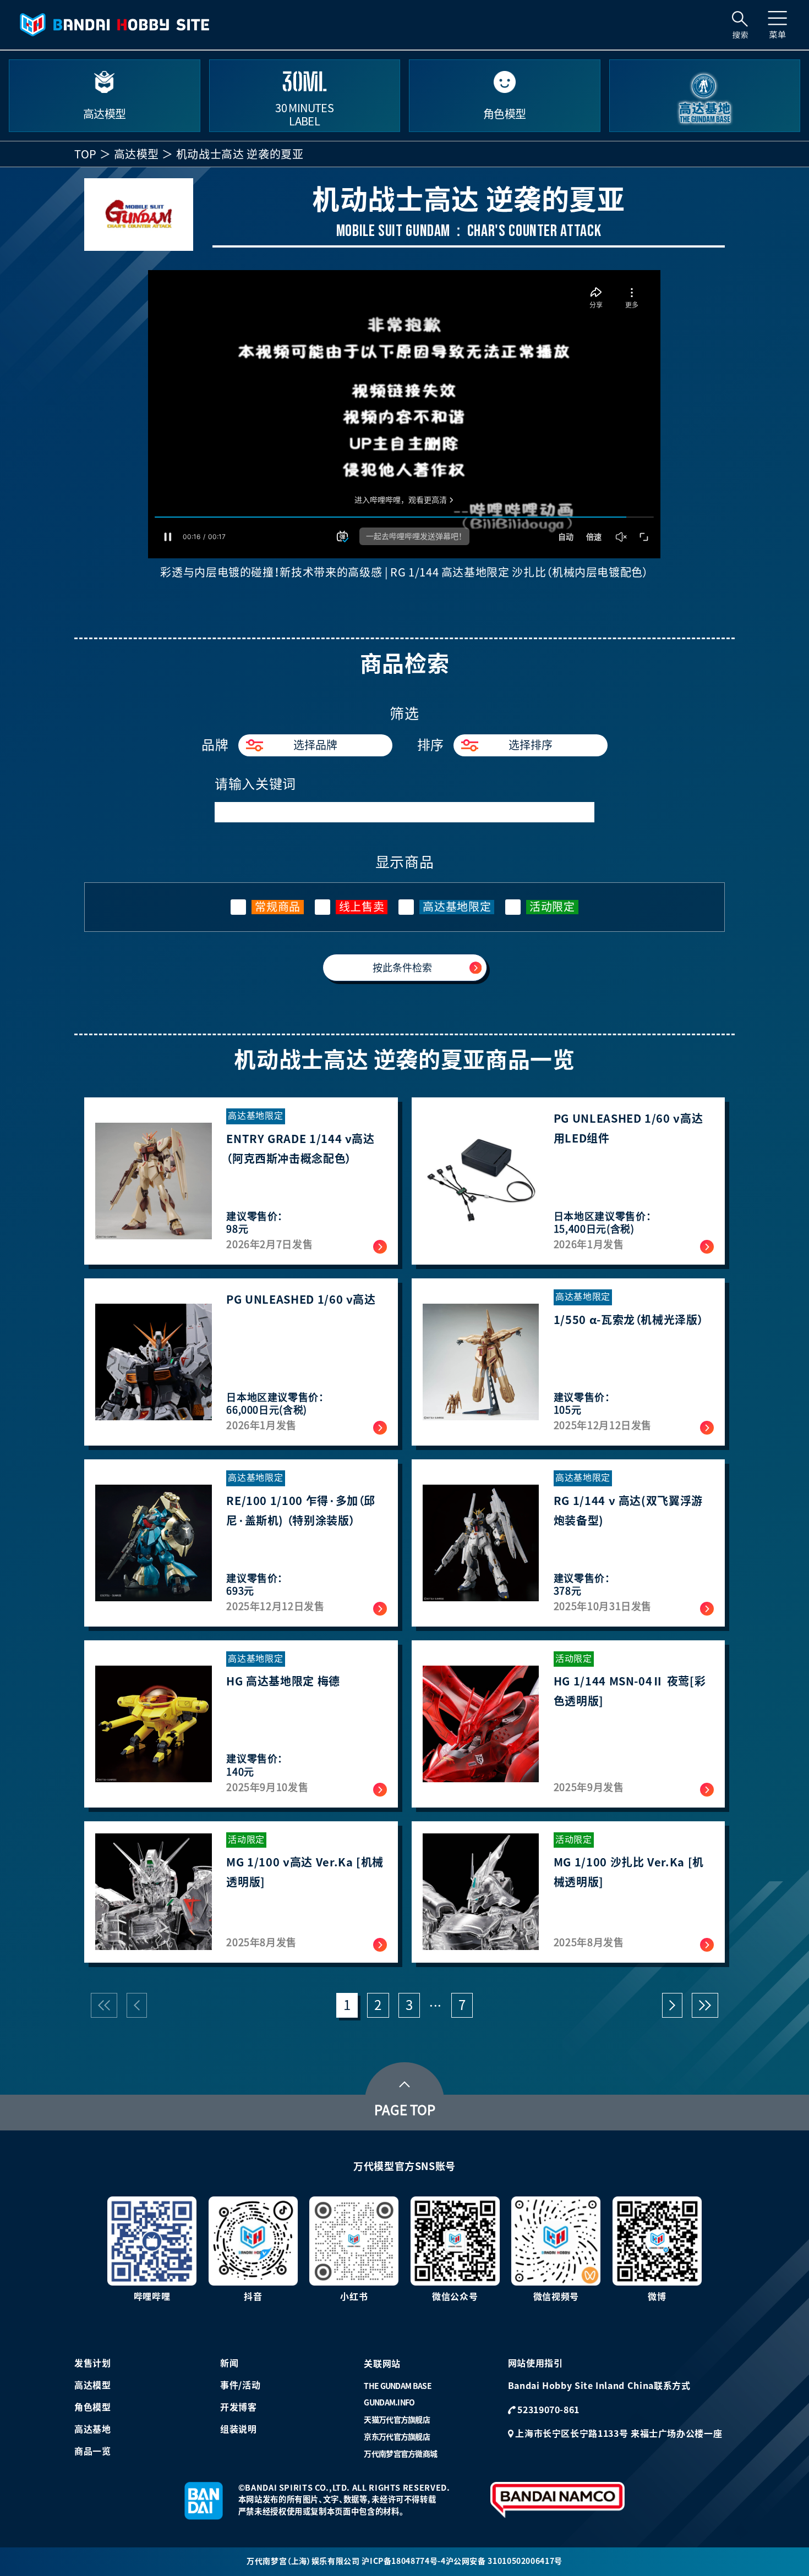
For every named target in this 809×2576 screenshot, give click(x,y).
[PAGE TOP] (404, 2081)
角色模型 (93, 2407)
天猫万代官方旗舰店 (397, 2420)
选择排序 (531, 745)
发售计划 (93, 2363)
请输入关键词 (255, 784)
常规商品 (278, 907)
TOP (86, 154)
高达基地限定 (457, 907)
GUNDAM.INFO (389, 2403)
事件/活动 (240, 2385)
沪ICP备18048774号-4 (403, 2561)
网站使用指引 (535, 2363)
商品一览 (93, 2451)
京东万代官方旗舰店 (397, 2437)
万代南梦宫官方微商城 (400, 2454)
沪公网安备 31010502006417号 (504, 2561)
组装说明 (239, 2429)
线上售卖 (362, 907)
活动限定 (552, 907)
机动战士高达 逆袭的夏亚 (240, 154)
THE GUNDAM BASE (398, 2386)
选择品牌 (315, 745)
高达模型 (137, 154)
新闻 (229, 2363)
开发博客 (239, 2407)
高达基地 (93, 2429)
